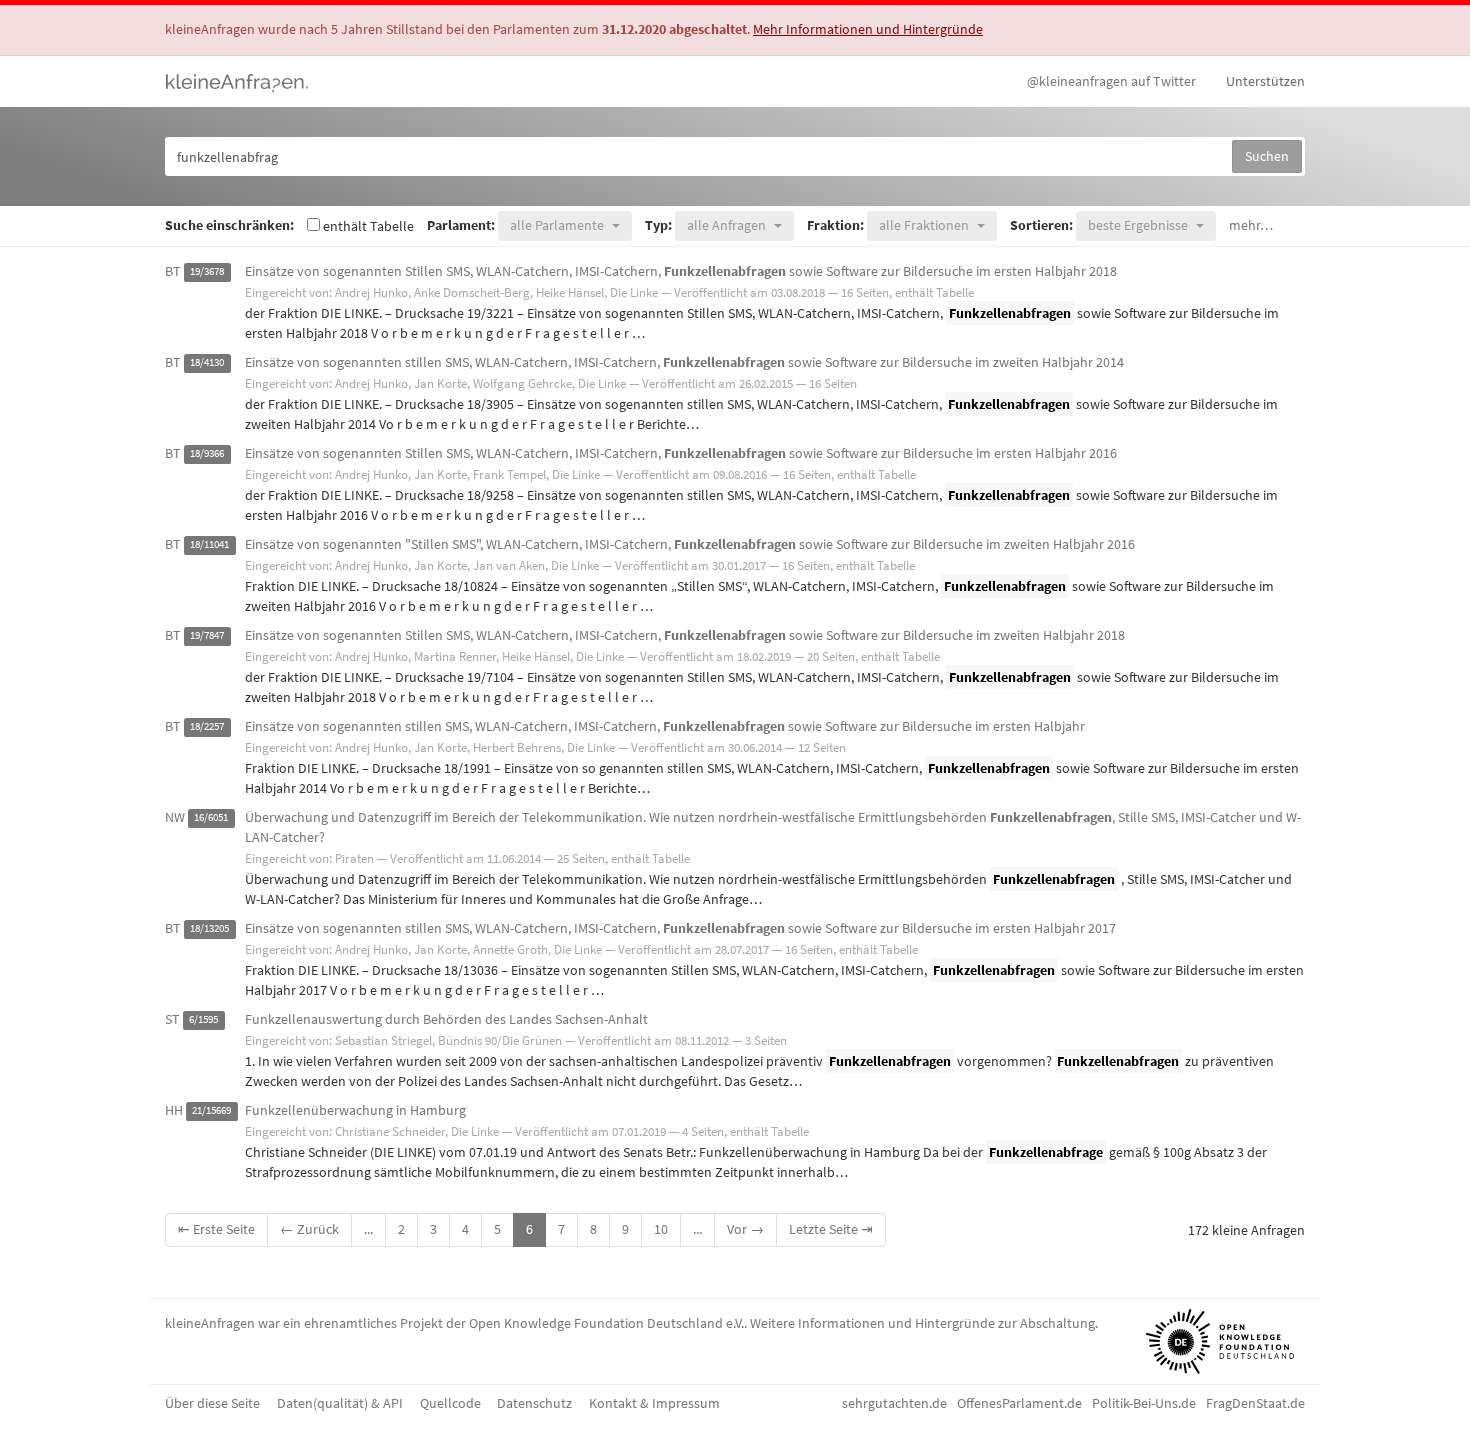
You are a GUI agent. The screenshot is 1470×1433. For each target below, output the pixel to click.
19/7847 (207, 636)
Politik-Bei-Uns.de (1144, 1403)
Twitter (1111, 81)
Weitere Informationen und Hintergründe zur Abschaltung (922, 1323)
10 (661, 1229)
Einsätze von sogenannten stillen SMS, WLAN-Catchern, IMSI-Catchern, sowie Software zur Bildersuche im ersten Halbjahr (665, 726)
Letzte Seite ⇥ (831, 1229)
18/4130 (207, 363)
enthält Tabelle (367, 226)
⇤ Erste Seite (216, 1229)
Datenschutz (534, 1403)
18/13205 (209, 929)
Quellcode (450, 1403)
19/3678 (207, 272)
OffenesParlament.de (1019, 1403)
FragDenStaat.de (1255, 1403)
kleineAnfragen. (237, 81)
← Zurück (309, 1229)
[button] (565, 225)
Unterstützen (1265, 81)
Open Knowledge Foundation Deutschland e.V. (606, 1323)
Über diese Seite (212, 1403)
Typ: (658, 225)
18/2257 (207, 727)
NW (175, 817)
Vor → (745, 1229)
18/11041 (209, 545)
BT (173, 271)
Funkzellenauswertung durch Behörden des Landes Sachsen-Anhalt (446, 1019)
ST (172, 1019)
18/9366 (207, 454)
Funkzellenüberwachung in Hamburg (355, 1110)
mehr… (1251, 225)
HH (174, 1110)
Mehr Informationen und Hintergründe (868, 29)
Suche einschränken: (229, 225)
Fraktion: (835, 225)
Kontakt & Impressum (654, 1403)
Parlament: (461, 225)
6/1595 (203, 1020)
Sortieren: (1041, 225)
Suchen (1267, 156)
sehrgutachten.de (894, 1403)
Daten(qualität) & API (340, 1403)
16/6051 (211, 818)
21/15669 (211, 1111)
